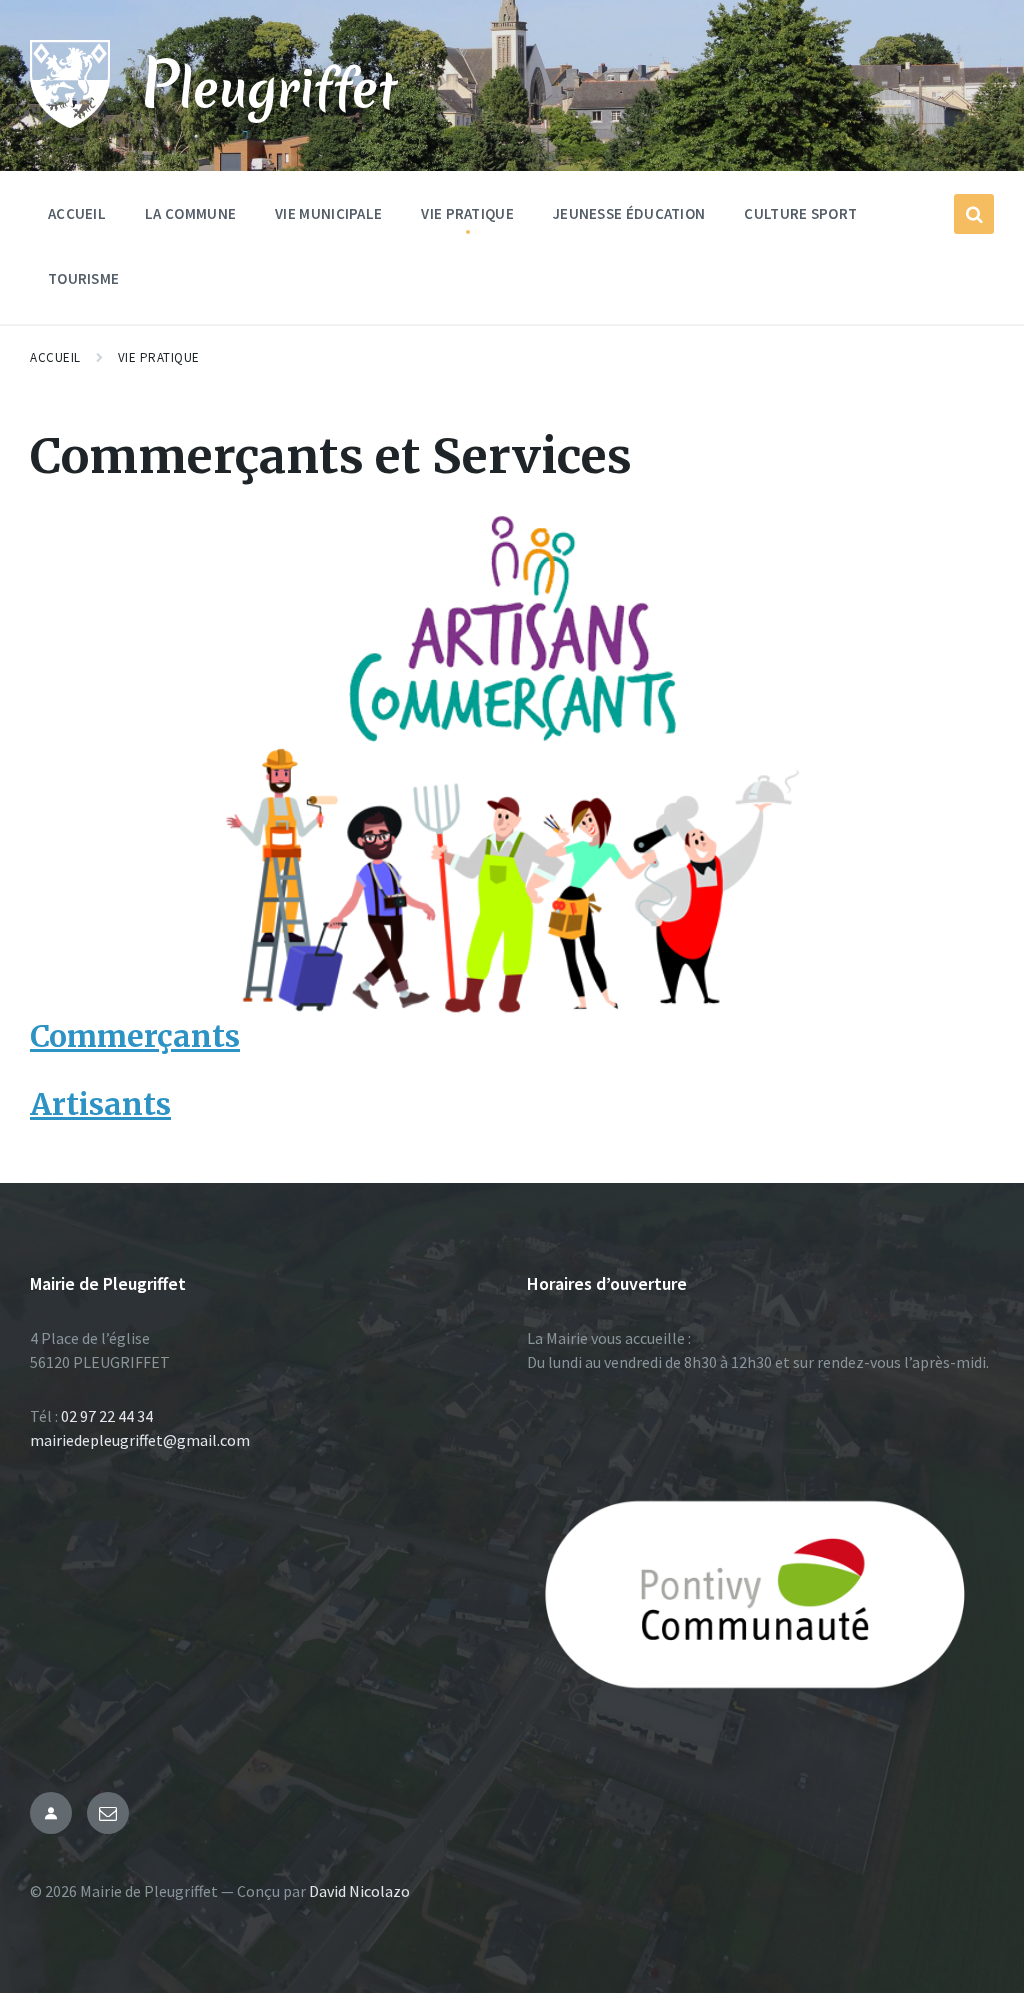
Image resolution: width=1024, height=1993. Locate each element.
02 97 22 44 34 (107, 1416)
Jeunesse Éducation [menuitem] (629, 213)
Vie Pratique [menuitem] (467, 213)
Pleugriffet (268, 86)
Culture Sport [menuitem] (800, 213)
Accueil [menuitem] (77, 213)
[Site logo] (70, 122)
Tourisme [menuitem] (83, 278)
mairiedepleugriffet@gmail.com (140, 1440)
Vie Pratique (159, 357)
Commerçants (135, 1036)
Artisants (100, 1104)
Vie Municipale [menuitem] (328, 213)
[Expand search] (974, 214)
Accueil (55, 357)
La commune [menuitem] (190, 213)
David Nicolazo (359, 1891)
